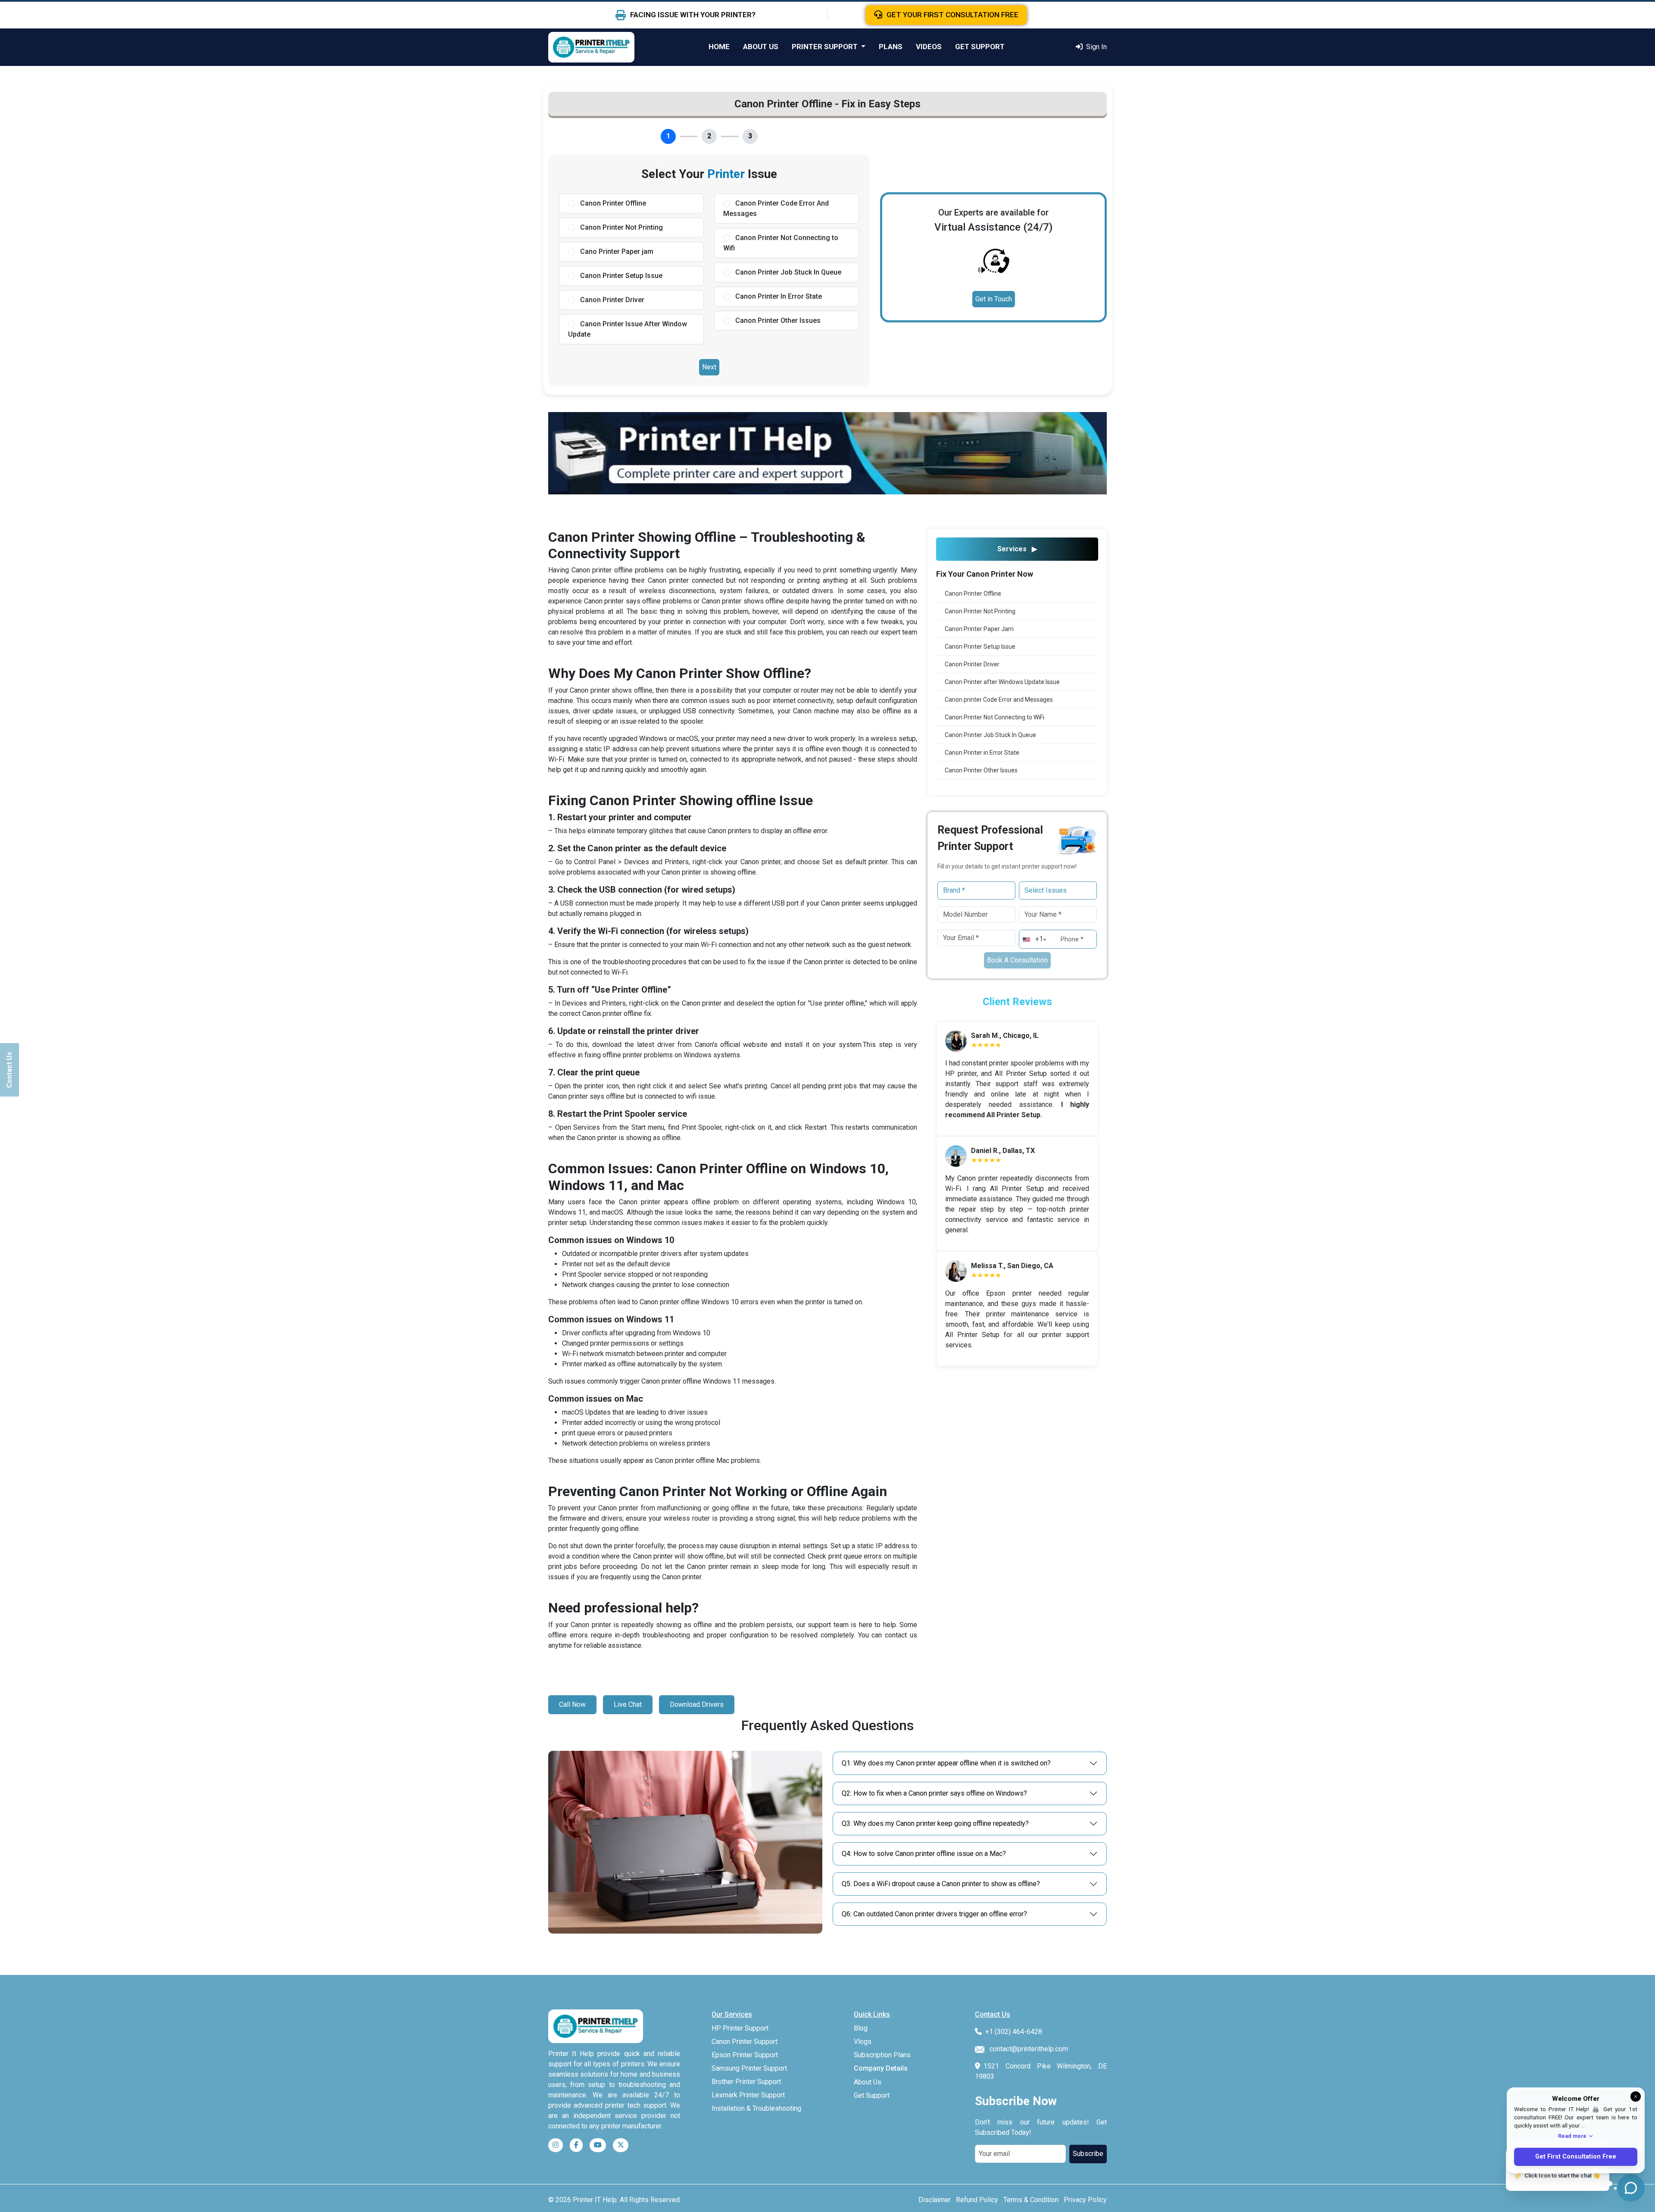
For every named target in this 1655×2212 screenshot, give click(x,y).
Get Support (872, 2095)
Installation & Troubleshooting (756, 2108)
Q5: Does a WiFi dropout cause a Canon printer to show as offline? (941, 1884)
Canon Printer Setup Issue (620, 276)
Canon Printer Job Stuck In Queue (787, 272)
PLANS (891, 47)
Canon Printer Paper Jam (979, 629)
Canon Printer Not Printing (621, 227)
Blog (861, 2028)
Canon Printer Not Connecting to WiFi (995, 717)
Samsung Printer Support (749, 2068)
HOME (719, 47)
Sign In (1096, 47)
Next (709, 367)
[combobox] (1037, 936)
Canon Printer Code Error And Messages (776, 208)
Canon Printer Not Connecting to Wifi (781, 243)
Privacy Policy (1085, 2200)
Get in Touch (994, 299)
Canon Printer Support (745, 2042)
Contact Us (9, 1070)
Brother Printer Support (746, 2082)
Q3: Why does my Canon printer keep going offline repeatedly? (935, 1823)
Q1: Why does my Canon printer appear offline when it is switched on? (946, 1763)
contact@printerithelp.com (1029, 2049)
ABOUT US (761, 47)
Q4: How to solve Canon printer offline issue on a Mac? (924, 1854)
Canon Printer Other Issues (777, 320)
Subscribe (1088, 2154)
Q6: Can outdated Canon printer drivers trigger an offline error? (934, 1914)
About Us (868, 2082)
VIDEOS (929, 47)
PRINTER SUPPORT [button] (826, 47)
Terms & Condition (1031, 2200)
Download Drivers (697, 1704)
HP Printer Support (740, 2028)
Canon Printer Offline (612, 203)
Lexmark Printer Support (748, 2095)
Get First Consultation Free (1576, 2157)
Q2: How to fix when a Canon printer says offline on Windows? (934, 1793)
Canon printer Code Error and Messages (999, 700)
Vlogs (863, 2042)
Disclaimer (935, 2200)
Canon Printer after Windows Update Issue (1002, 682)
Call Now (572, 1704)
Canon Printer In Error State (778, 296)
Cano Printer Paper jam (616, 252)
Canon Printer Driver (611, 300)
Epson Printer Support (745, 2055)
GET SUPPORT (980, 47)
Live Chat (628, 1704)
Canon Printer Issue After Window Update (628, 329)
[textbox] (1037, 939)
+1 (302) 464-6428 (1014, 2032)
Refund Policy (977, 2200)
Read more (1572, 2136)
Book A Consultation (1017, 960)
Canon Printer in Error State (982, 753)
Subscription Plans (882, 2055)
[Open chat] (1631, 2188)
